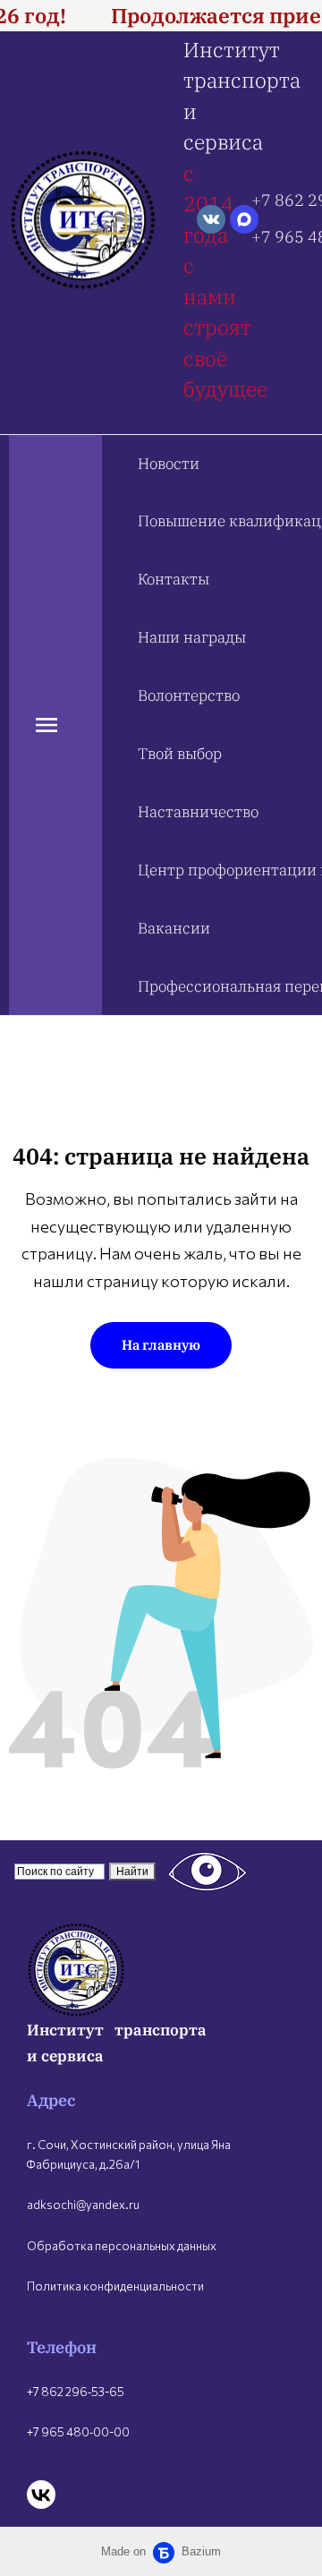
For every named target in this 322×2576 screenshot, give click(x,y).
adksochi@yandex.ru (83, 2205)
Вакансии (174, 928)
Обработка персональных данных (122, 2246)
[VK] (41, 2495)
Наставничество (198, 812)
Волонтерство (189, 695)
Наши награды (192, 637)
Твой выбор (180, 754)
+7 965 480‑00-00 (78, 2432)
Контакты (174, 579)
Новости (169, 464)
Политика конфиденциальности (115, 2286)
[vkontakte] (211, 219)
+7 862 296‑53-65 (76, 2392)
